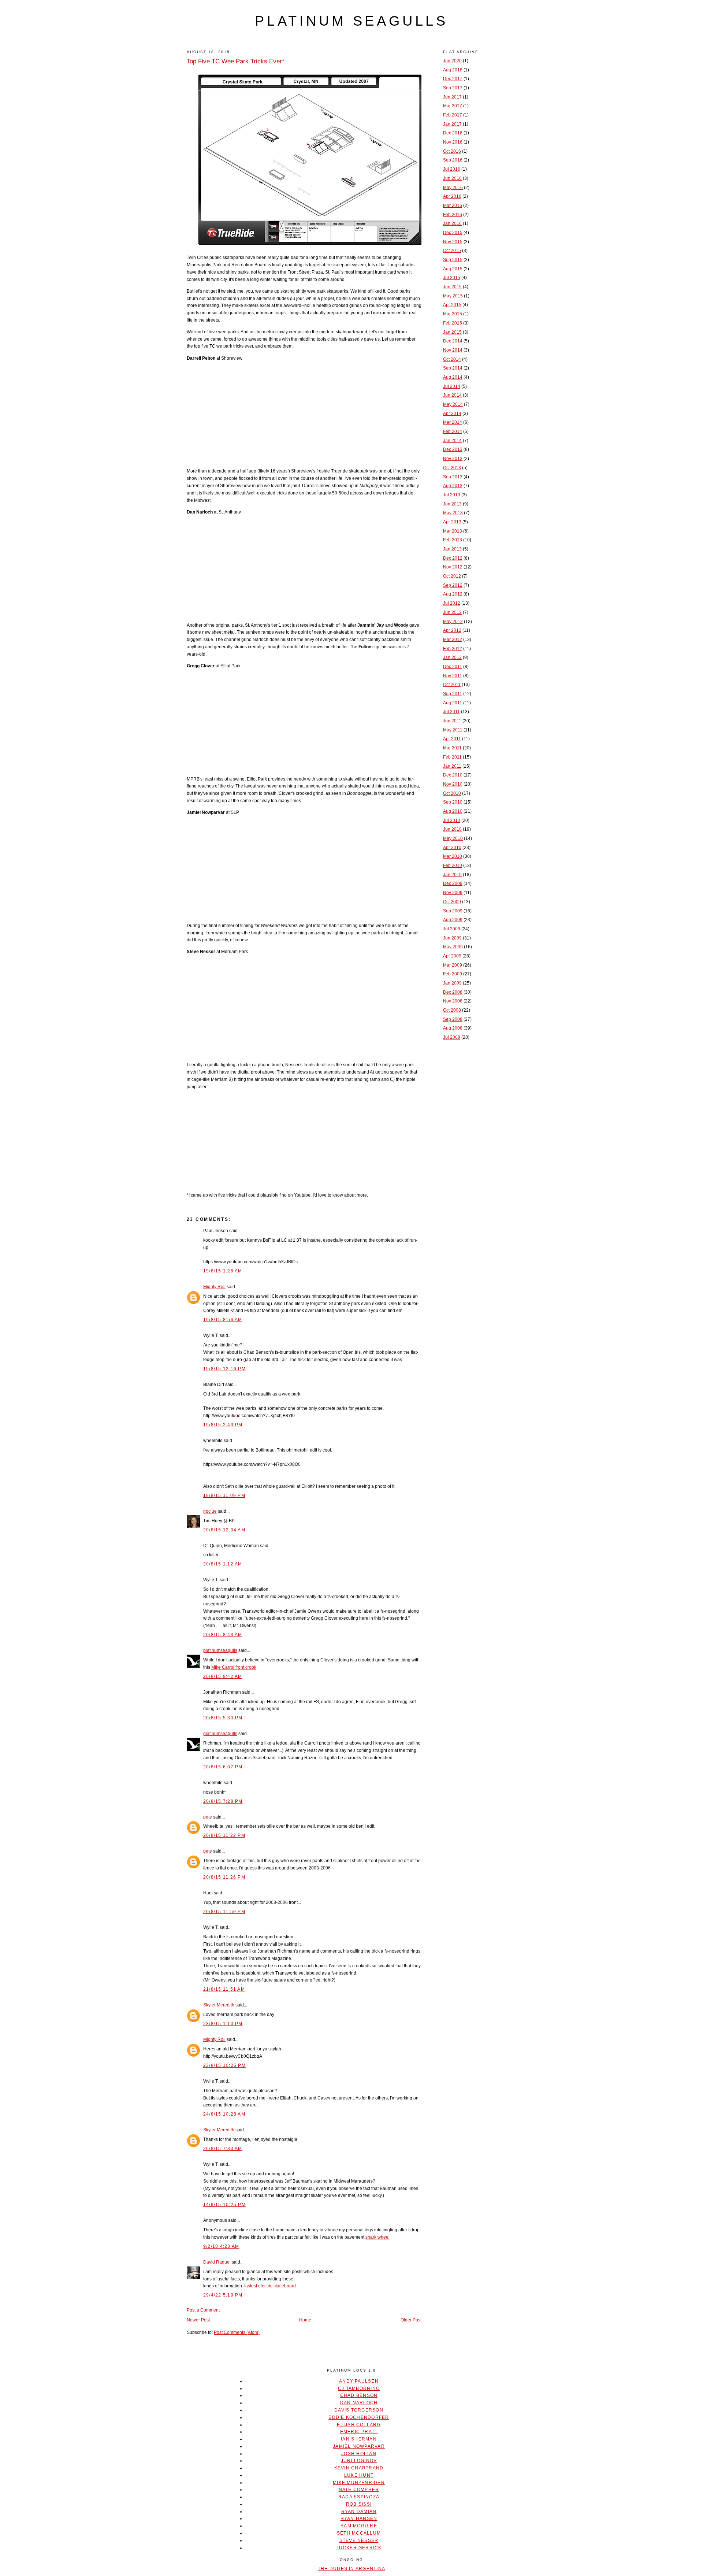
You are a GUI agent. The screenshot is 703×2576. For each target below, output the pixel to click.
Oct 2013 (452, 468)
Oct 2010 (452, 793)
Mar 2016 (453, 205)
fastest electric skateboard (270, 2286)
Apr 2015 (452, 305)
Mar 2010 (453, 856)
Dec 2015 (453, 233)
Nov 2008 (453, 1001)
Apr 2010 (452, 848)
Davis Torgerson (359, 2410)
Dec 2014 (453, 341)
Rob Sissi (359, 2504)
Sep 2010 (453, 802)
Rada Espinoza (359, 2497)
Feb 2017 (453, 115)
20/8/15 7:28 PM (223, 1801)
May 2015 (453, 296)
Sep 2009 (453, 911)
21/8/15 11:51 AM (224, 1989)
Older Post (411, 2320)
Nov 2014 (453, 350)
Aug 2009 (453, 920)
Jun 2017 (452, 97)
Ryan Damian (359, 2512)
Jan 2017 (452, 124)
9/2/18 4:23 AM (221, 2246)
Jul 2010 (452, 820)
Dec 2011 (453, 667)
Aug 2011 (453, 703)
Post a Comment (203, 2310)
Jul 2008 (452, 1037)
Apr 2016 (452, 196)
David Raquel (217, 2262)
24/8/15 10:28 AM (224, 2114)
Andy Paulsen (359, 2381)
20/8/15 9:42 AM (223, 1676)
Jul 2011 (451, 712)
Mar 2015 (453, 314)
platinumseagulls (220, 1650)
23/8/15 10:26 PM (224, 2065)
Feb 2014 (453, 431)
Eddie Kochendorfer (359, 2417)
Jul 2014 (452, 386)
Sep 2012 (453, 585)
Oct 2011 (452, 685)
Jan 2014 (452, 441)
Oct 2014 (452, 359)
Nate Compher (359, 2490)
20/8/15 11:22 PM (224, 1835)
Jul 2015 (452, 278)
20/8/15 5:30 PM (223, 1718)
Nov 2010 (453, 784)
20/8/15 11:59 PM (224, 1912)
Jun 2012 (452, 612)
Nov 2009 (453, 893)
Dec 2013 (453, 449)
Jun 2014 (452, 395)
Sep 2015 (453, 260)
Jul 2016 (452, 169)
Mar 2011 (452, 748)
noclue (210, 1511)
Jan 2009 (452, 983)
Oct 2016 (452, 151)
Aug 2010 (453, 811)
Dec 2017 (453, 79)
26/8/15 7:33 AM (223, 2149)
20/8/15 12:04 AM (224, 1530)
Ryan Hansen (359, 2518)
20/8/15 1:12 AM (223, 1564)
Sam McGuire (359, 2526)
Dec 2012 (453, 558)
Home (305, 2320)
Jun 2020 (452, 61)
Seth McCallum (359, 2533)
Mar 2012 (453, 640)
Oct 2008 (452, 1010)
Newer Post (198, 2320)
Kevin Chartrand (359, 2468)
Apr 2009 (452, 956)
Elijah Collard (359, 2425)
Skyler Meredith (219, 2005)
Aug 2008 (453, 1028)
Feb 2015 (453, 323)
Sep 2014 (453, 368)
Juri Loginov (359, 2461)
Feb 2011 (452, 757)
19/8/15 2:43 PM (223, 1425)
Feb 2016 (453, 215)
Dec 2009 (453, 883)
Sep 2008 (453, 1019)
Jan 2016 (452, 223)
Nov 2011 (453, 676)
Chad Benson (359, 2395)
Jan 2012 (452, 657)
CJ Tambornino (359, 2388)
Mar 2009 (453, 965)
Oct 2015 (452, 251)
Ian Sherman (359, 2439)
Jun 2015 (452, 287)
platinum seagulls (351, 21)
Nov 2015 (453, 242)
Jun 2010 (452, 829)
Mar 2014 (453, 422)
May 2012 (453, 622)
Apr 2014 (452, 414)
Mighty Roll (214, 1287)
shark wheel (377, 2237)
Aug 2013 (453, 486)
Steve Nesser (359, 2540)
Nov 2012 (453, 567)
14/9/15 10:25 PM (224, 2205)
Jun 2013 (452, 504)
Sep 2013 (453, 477)
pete (208, 1817)
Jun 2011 (452, 721)
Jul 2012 (452, 603)
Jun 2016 (452, 178)
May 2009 (453, 947)
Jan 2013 (452, 549)
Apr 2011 (452, 739)
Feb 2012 (453, 649)
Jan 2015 (452, 332)
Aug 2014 (453, 377)
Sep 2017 (453, 88)
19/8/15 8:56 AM (223, 1320)
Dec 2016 (453, 133)
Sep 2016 (453, 160)
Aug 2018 (453, 70)
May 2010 (453, 838)
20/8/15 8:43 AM (223, 1635)
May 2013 (453, 513)
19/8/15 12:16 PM (224, 1369)
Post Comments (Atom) (237, 2332)
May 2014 (453, 404)
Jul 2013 (452, 495)
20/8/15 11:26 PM (224, 1877)
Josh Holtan (359, 2454)
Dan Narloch (359, 2403)
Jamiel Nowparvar (359, 2446)
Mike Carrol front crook (234, 1667)
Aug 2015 (453, 269)
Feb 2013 (453, 540)
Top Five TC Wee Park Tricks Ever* (236, 61)
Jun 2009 (452, 938)
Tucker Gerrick (359, 2548)
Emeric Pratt (359, 2432)
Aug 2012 (453, 594)
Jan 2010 (452, 875)
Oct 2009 (452, 902)
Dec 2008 (453, 992)
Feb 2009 (453, 974)
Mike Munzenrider (359, 2483)
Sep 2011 (453, 694)
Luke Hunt (359, 2475)
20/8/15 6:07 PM (223, 1767)
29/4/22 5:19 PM (223, 2295)
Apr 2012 (452, 630)
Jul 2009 (452, 929)
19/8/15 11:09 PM (224, 1495)
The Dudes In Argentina (351, 2569)
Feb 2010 (453, 866)
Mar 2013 (453, 531)
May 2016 (453, 188)
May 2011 (453, 730)
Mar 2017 (453, 106)
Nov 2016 (453, 142)
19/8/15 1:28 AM (223, 1271)
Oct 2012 (452, 576)
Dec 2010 (453, 775)
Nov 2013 (453, 459)
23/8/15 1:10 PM (223, 2024)
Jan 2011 (452, 766)
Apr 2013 (452, 522)
